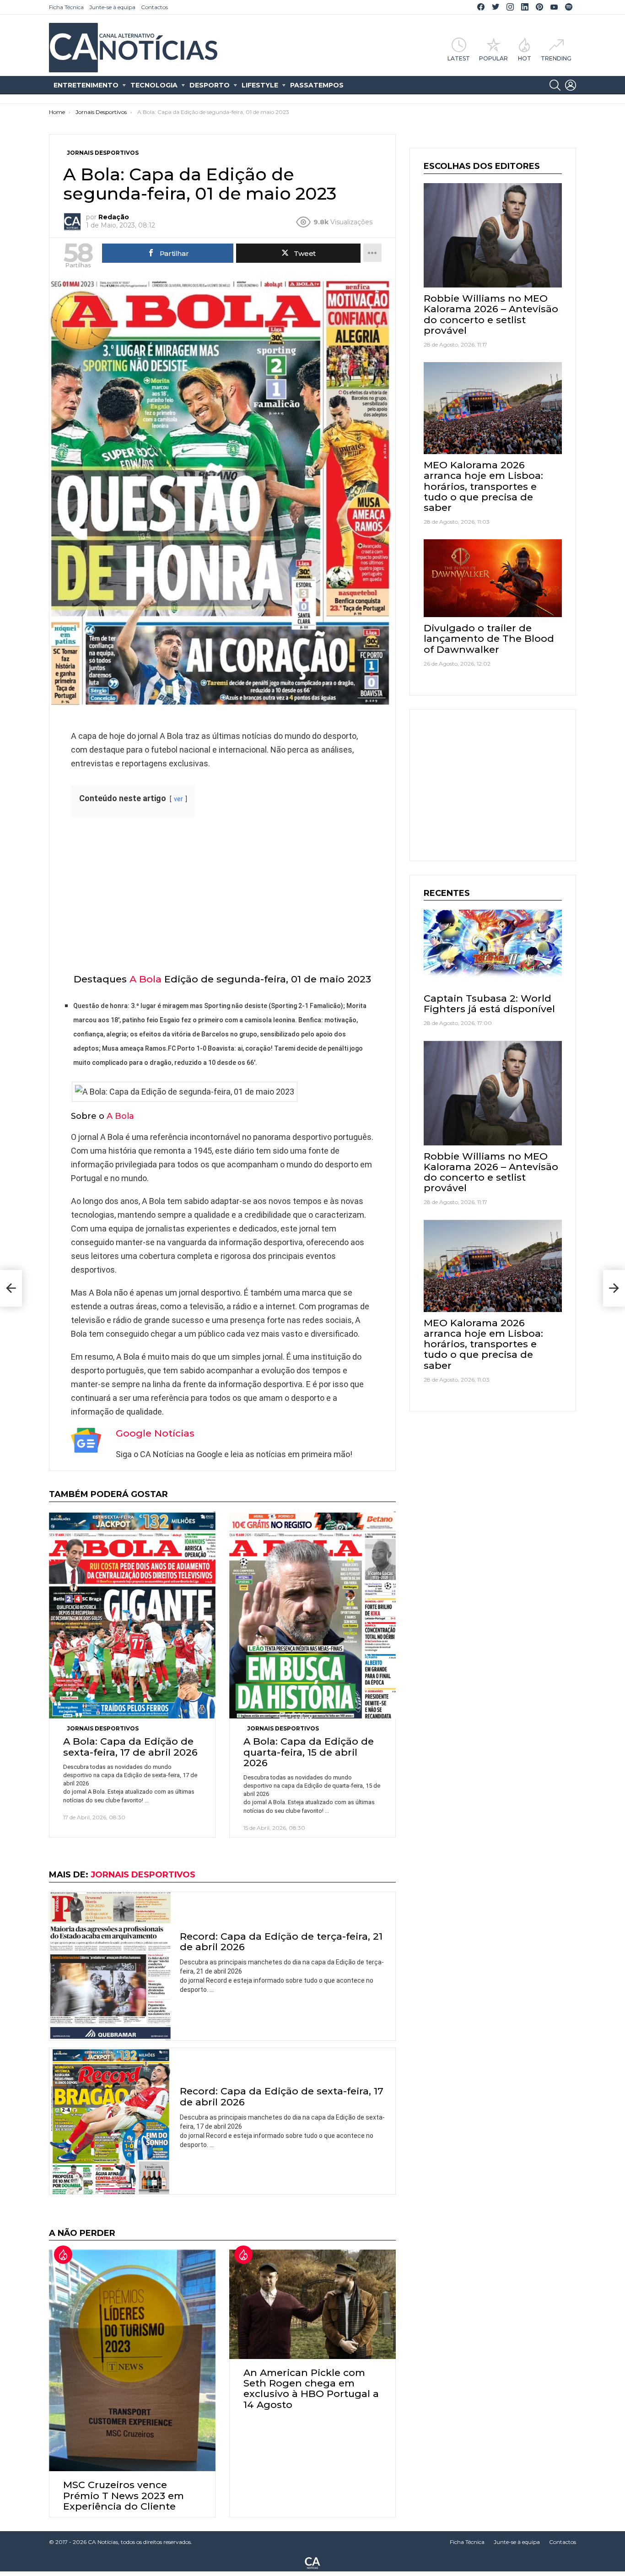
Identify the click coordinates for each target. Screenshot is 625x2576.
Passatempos (317, 85)
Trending (556, 58)
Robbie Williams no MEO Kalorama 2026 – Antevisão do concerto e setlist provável (491, 314)
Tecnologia (154, 85)
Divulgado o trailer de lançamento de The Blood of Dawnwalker (489, 638)
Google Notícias (155, 1433)
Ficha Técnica (66, 7)
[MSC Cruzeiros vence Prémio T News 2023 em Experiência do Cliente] (132, 2360)
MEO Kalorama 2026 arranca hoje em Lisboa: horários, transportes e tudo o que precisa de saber (483, 486)
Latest (459, 58)
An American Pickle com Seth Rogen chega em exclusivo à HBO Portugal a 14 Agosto (311, 2389)
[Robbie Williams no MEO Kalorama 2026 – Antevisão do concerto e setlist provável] (493, 235)
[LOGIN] (571, 85)
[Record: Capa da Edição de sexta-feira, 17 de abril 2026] (110, 2121)
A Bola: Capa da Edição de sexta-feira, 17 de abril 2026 (130, 1746)
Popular (493, 58)
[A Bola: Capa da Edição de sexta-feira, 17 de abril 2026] (132, 1615)
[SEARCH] (555, 85)
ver (178, 799)
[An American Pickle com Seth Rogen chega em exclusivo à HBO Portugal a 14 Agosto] (312, 2304)
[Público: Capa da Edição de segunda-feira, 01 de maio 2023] (11, 1288)
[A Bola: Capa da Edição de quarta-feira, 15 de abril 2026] (312, 1615)
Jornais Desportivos (103, 1728)
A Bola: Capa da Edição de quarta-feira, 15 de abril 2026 (309, 1752)
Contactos (154, 7)
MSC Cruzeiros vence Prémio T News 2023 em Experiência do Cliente (124, 2495)
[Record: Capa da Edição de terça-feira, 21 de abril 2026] (110, 1966)
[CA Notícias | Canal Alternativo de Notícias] (312, 2562)
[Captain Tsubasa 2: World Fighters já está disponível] (493, 949)
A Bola (145, 979)
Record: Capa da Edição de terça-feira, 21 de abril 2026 (281, 1941)
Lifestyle (260, 85)
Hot (525, 58)
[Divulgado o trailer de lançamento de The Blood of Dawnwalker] (493, 578)
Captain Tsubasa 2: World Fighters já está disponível (489, 1003)
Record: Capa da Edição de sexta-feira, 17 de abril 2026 (282, 2096)
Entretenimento (86, 85)
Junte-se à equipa (112, 7)
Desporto (210, 85)
